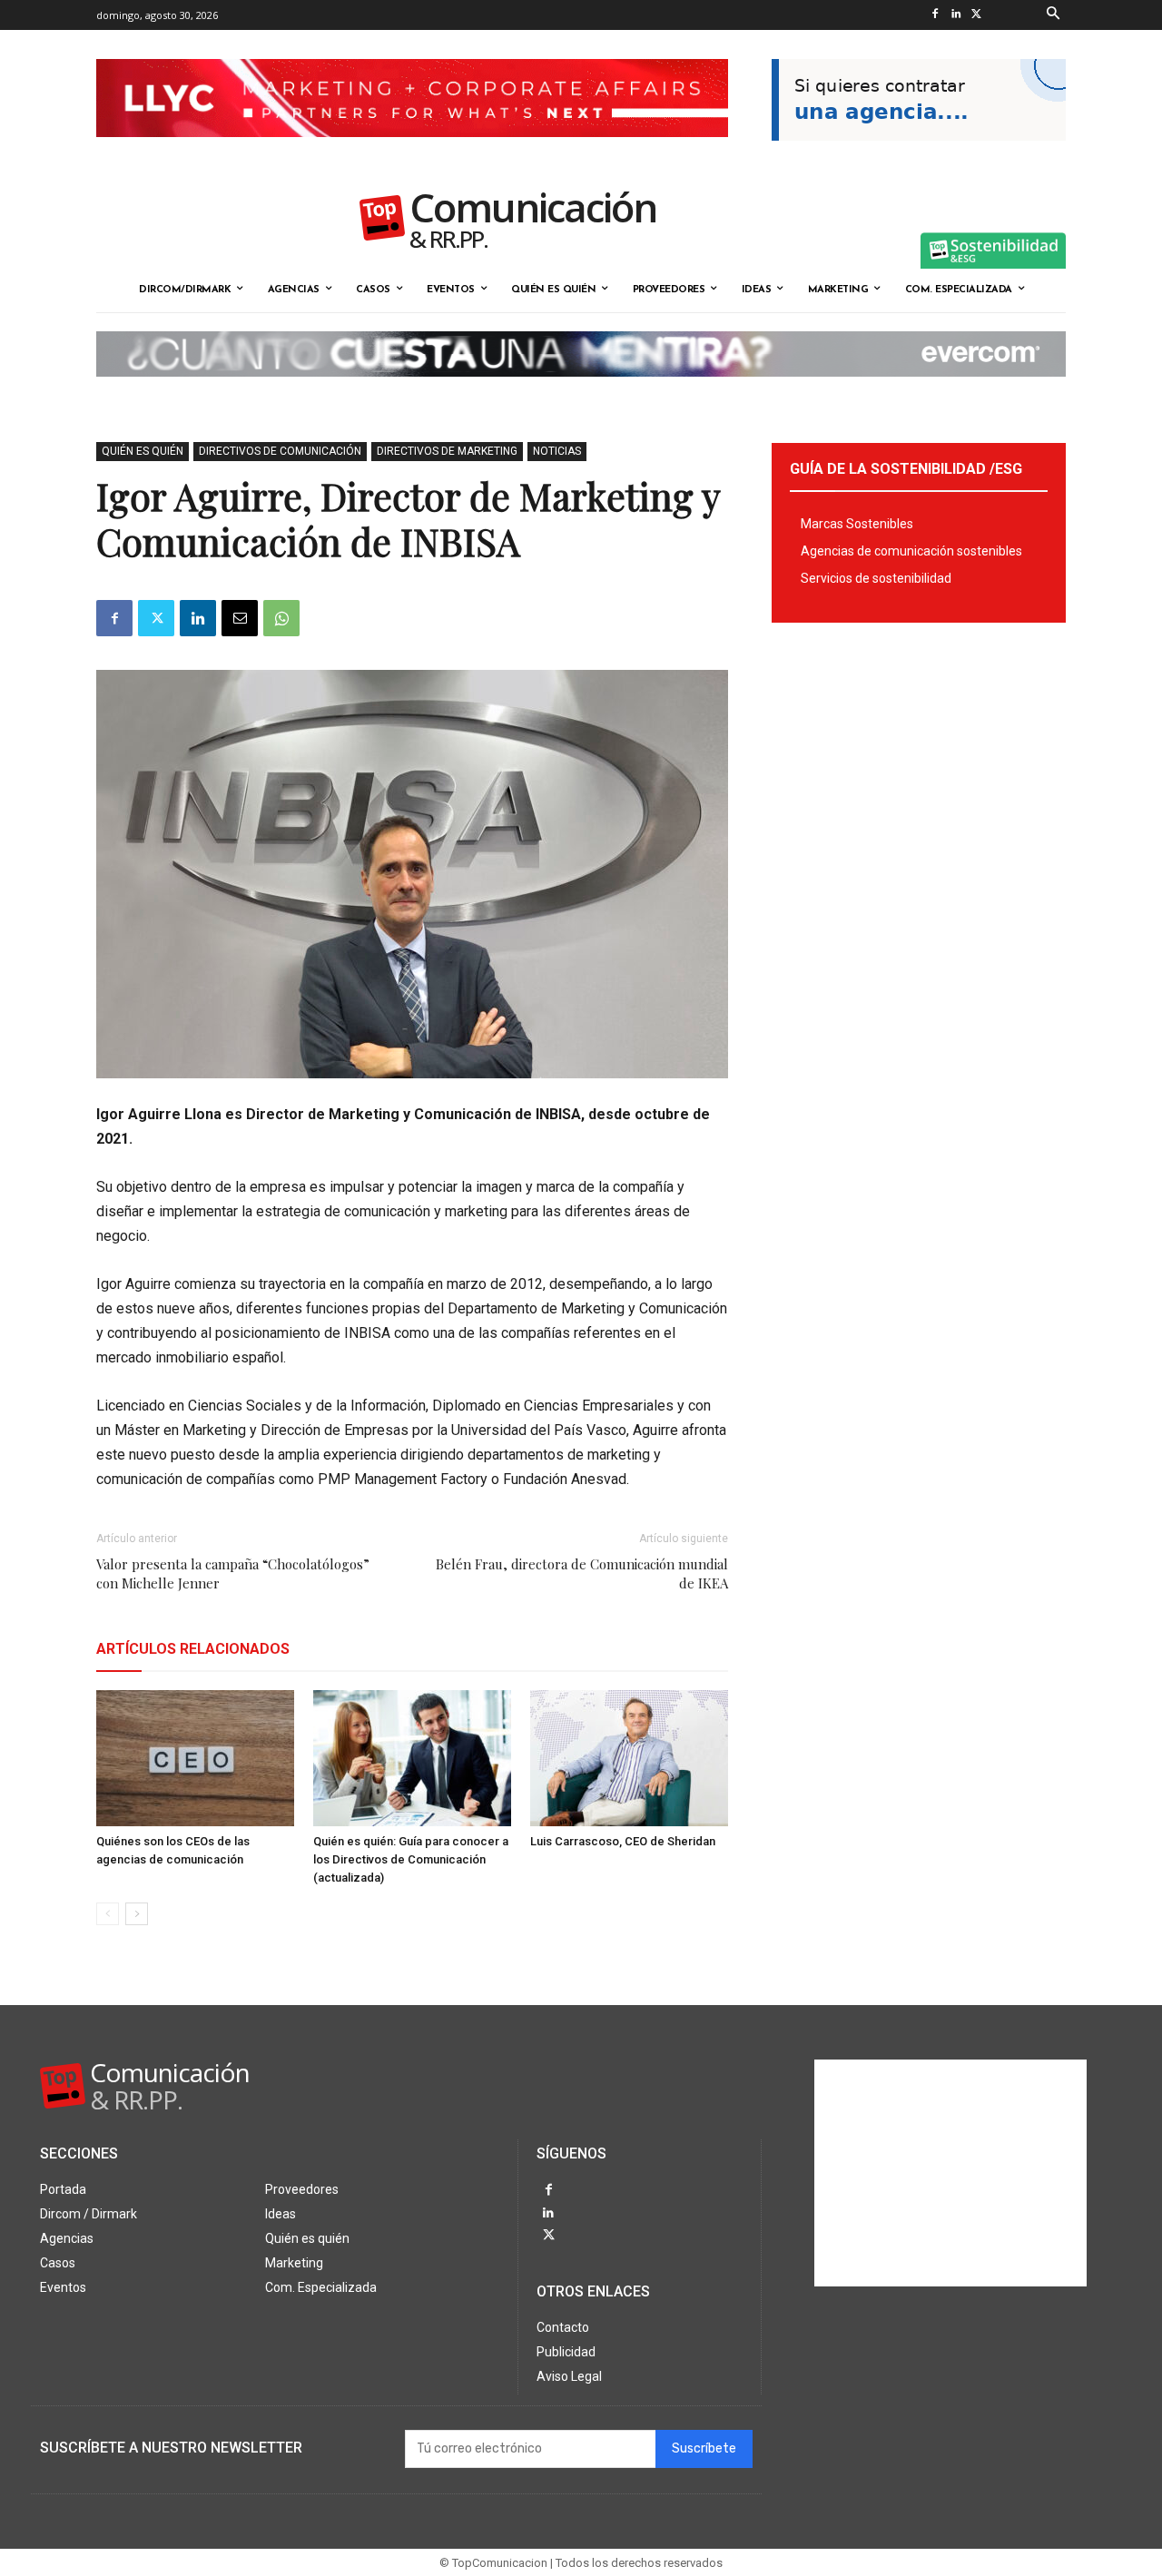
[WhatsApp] (281, 618)
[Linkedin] (955, 15)
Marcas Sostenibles (857, 524)
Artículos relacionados (193, 1649)
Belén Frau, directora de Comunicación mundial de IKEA (582, 1573)
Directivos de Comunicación (280, 451)
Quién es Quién (143, 451)
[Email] (240, 618)
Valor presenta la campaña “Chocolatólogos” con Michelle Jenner (233, 1573)
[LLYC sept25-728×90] (412, 152)
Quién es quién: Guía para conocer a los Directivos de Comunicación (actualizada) (411, 1859)
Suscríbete (704, 2448)
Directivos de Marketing (447, 451)
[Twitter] (976, 15)
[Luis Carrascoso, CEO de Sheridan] (629, 1758)
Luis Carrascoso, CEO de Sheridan (623, 1841)
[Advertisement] (950, 2173)
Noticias (557, 451)
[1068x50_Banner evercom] (581, 391)
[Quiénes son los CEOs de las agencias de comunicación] (195, 1758)
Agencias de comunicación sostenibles (911, 551)
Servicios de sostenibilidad (876, 578)
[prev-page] (108, 1914)
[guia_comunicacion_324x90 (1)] (919, 155)
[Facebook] (935, 15)
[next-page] (137, 1914)
